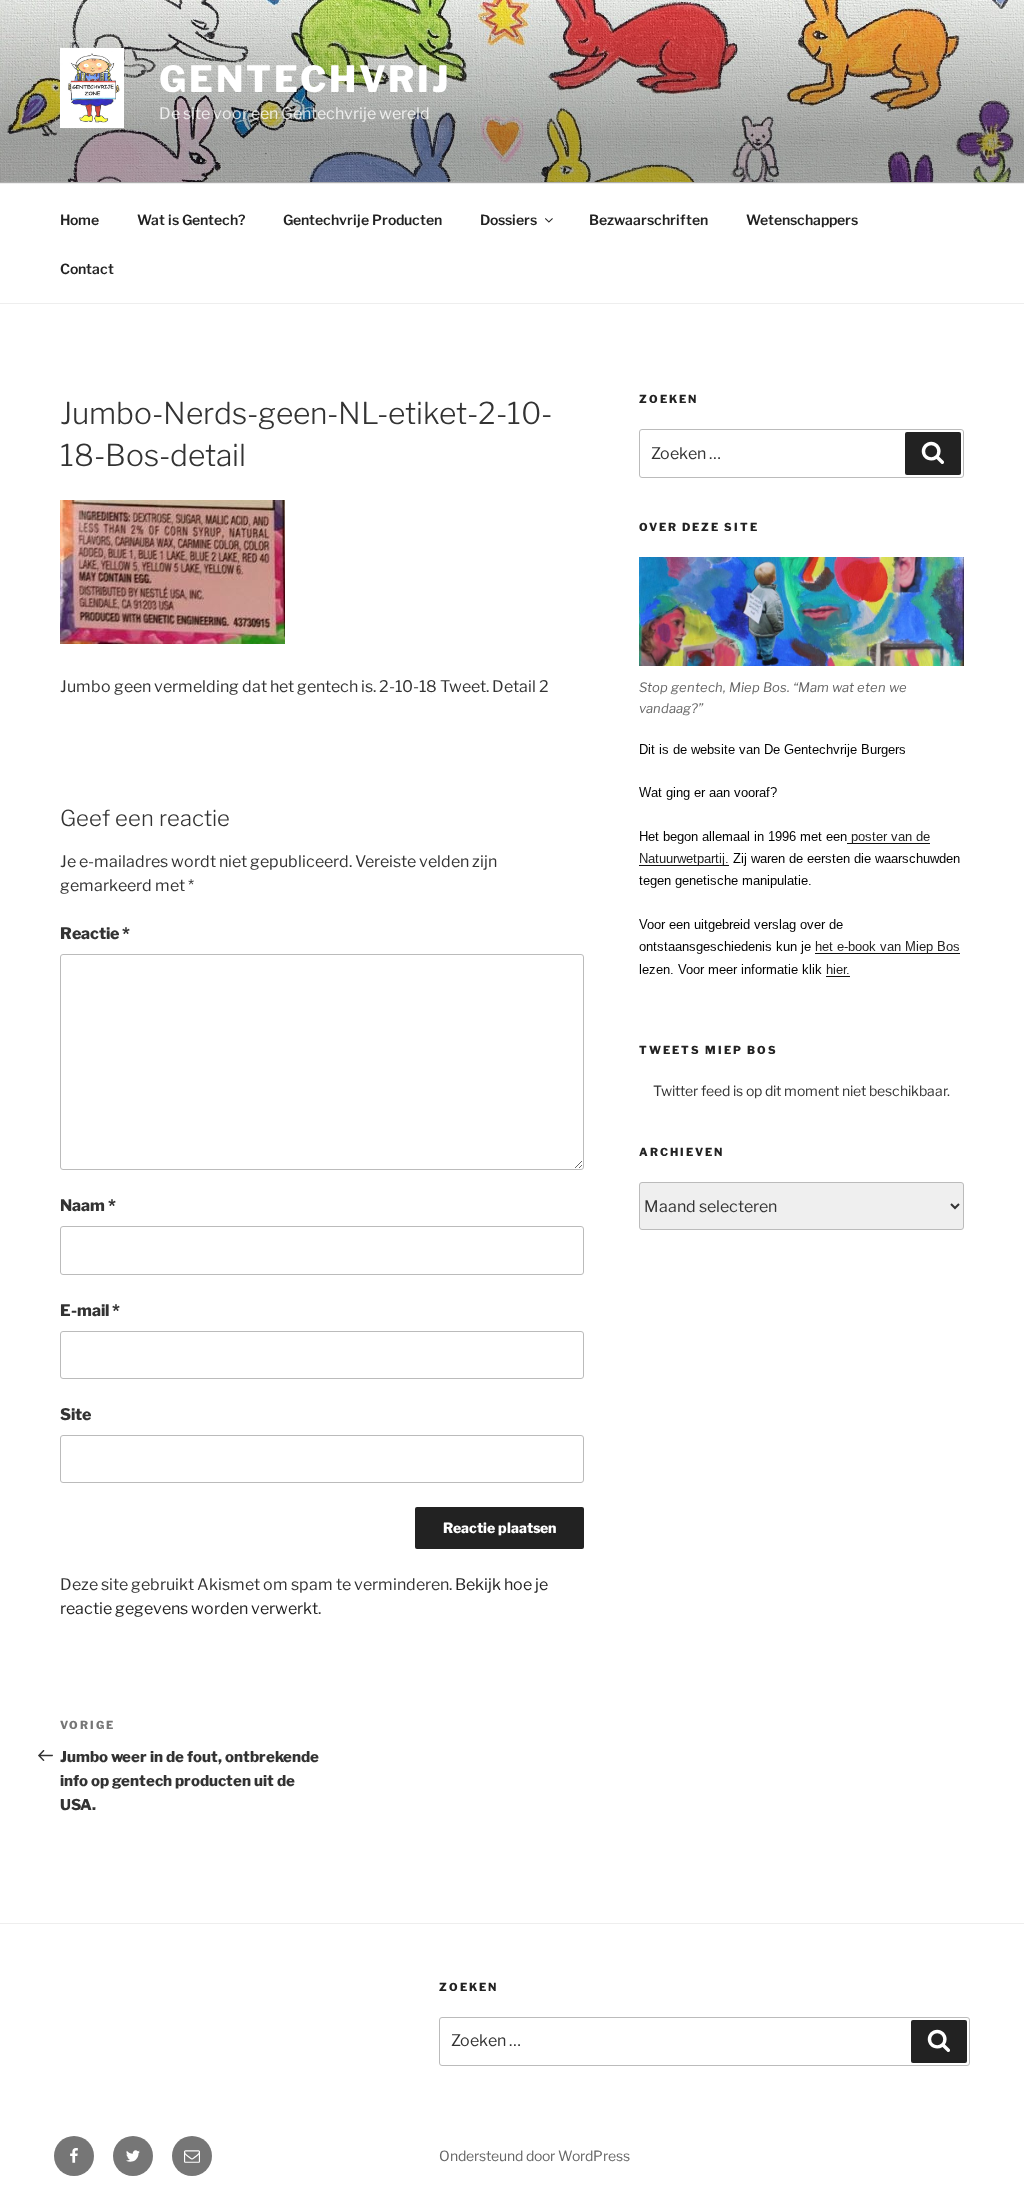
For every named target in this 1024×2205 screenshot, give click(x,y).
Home (79, 219)
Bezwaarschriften (648, 219)
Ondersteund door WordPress (534, 2155)
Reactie (95, 933)
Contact (87, 268)
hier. (838, 969)
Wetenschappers (802, 219)
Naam (88, 1205)
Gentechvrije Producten (362, 219)
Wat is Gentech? (191, 219)
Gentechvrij (305, 79)
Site (75, 1414)
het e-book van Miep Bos (887, 946)
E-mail (90, 1310)
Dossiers (508, 219)
